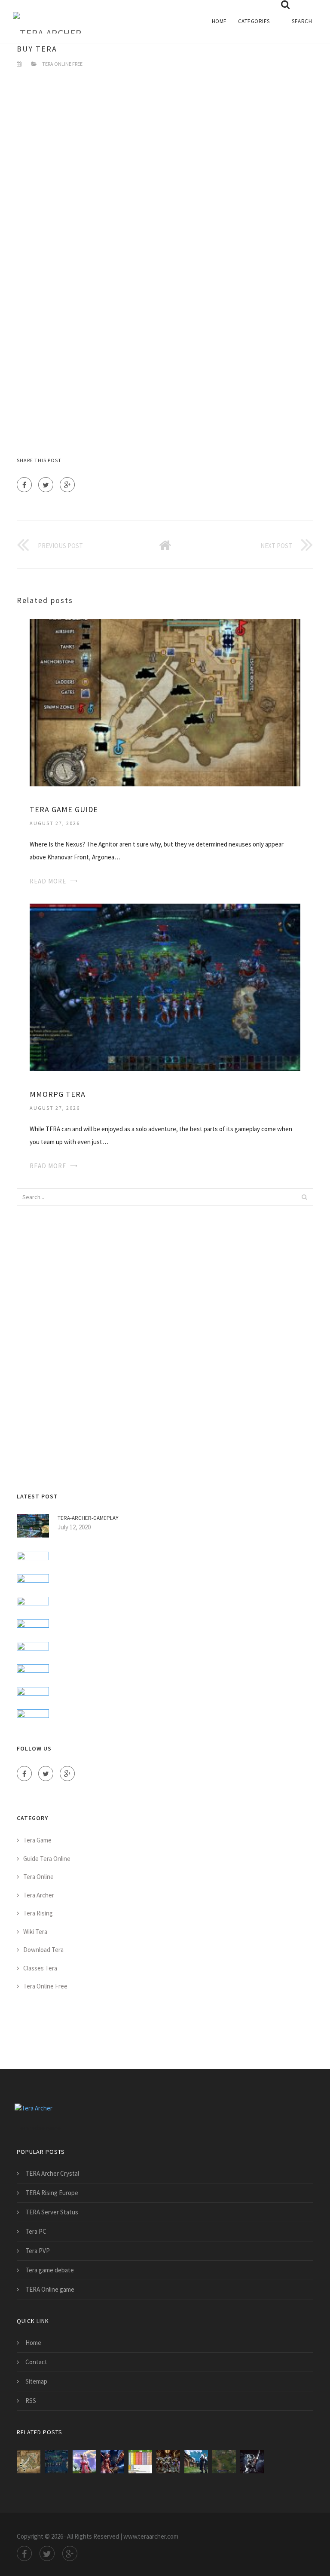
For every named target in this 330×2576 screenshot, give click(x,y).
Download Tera (43, 1950)
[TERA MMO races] (168, 2462)
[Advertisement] (165, 172)
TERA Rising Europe (52, 2193)
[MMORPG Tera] (165, 987)
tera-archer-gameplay (88, 1518)
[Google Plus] (67, 485)
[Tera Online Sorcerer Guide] (140, 2462)
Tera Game (37, 1840)
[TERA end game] (84, 2462)
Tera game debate (50, 2270)
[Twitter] (46, 485)
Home (219, 21)
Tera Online (38, 1877)
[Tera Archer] (47, 17)
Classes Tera (40, 1968)
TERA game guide (64, 809)
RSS (31, 2401)
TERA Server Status (52, 2212)
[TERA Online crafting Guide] (224, 2462)
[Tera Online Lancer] (252, 2462)
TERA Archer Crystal (52, 2173)
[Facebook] (24, 485)
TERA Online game (50, 2289)
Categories (254, 21)
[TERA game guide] (165, 702)
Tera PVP (38, 2251)
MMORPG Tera (58, 1094)
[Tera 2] (196, 2462)
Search (302, 21)
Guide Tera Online (47, 1859)
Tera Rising (38, 1913)
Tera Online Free (62, 64)
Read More (48, 881)
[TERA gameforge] (112, 2462)
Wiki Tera (35, 1932)
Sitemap (36, 2381)
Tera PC (36, 2231)
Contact (36, 2362)
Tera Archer (39, 1895)
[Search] (304, 1197)
